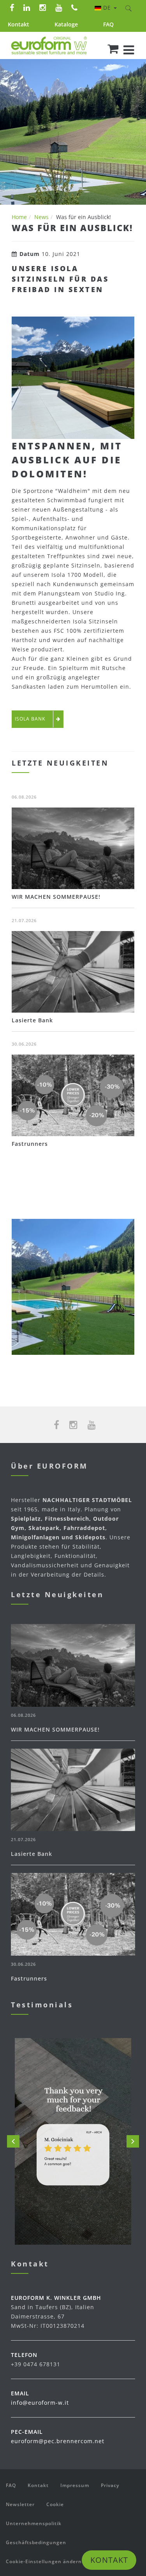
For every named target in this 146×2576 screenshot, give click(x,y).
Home (19, 217)
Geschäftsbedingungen (36, 2542)
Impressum (75, 2485)
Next (133, 2141)
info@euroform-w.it (40, 2403)
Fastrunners (30, 1144)
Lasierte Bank (32, 1020)
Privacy (110, 2485)
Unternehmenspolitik (34, 2523)
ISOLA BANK (30, 719)
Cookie (55, 2504)
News (41, 217)
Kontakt (18, 24)
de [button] (108, 8)
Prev (13, 2141)
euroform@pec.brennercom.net (58, 2441)
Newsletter (20, 2504)
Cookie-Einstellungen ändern (44, 2561)
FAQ (108, 24)
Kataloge (66, 24)
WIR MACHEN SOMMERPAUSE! (56, 897)
